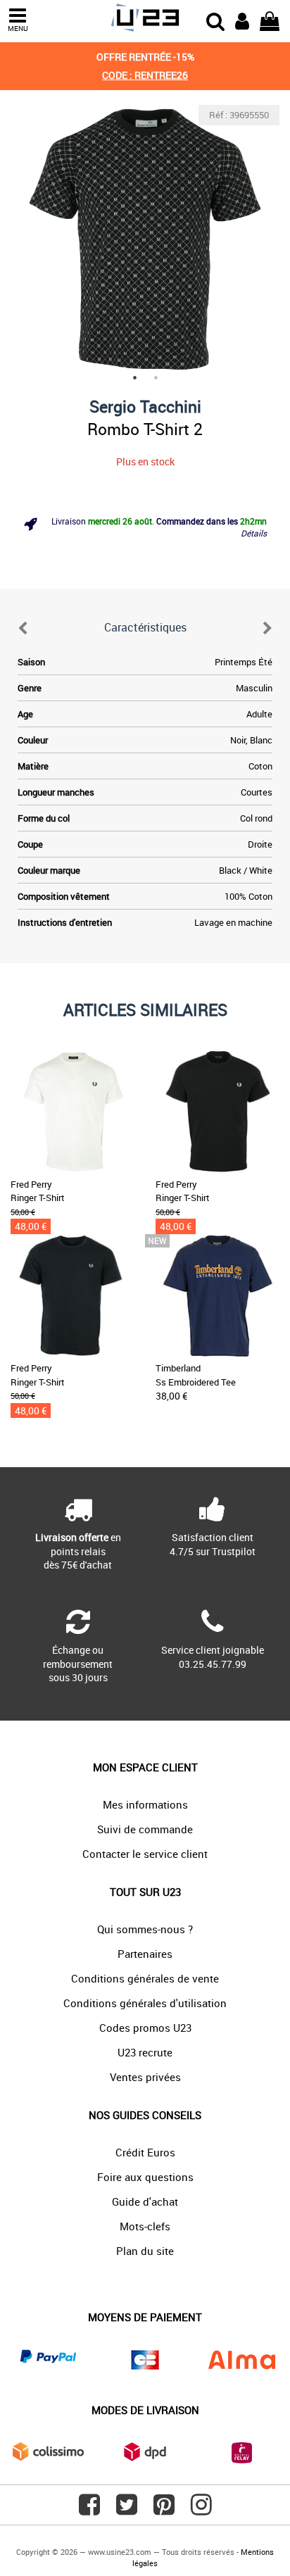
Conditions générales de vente (145, 1978)
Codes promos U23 (145, 2028)
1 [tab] (134, 377)
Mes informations (145, 1804)
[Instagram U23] (201, 2510)
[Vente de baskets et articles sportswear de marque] (145, 18)
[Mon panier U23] (270, 20)
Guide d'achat (145, 2201)
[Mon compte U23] (242, 20)
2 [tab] (156, 377)
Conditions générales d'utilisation (145, 2003)
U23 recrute (145, 2052)
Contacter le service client (145, 1854)
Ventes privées (145, 2077)
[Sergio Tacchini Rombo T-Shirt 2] (145, 239)
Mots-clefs (145, 2226)
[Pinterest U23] (164, 2510)
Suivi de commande (145, 1829)
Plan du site (145, 2251)
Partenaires (145, 1954)
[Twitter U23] (127, 2510)
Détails (254, 533)
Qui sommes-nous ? (145, 1929)
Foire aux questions (145, 2177)
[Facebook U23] (89, 2510)
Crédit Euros (145, 2152)
